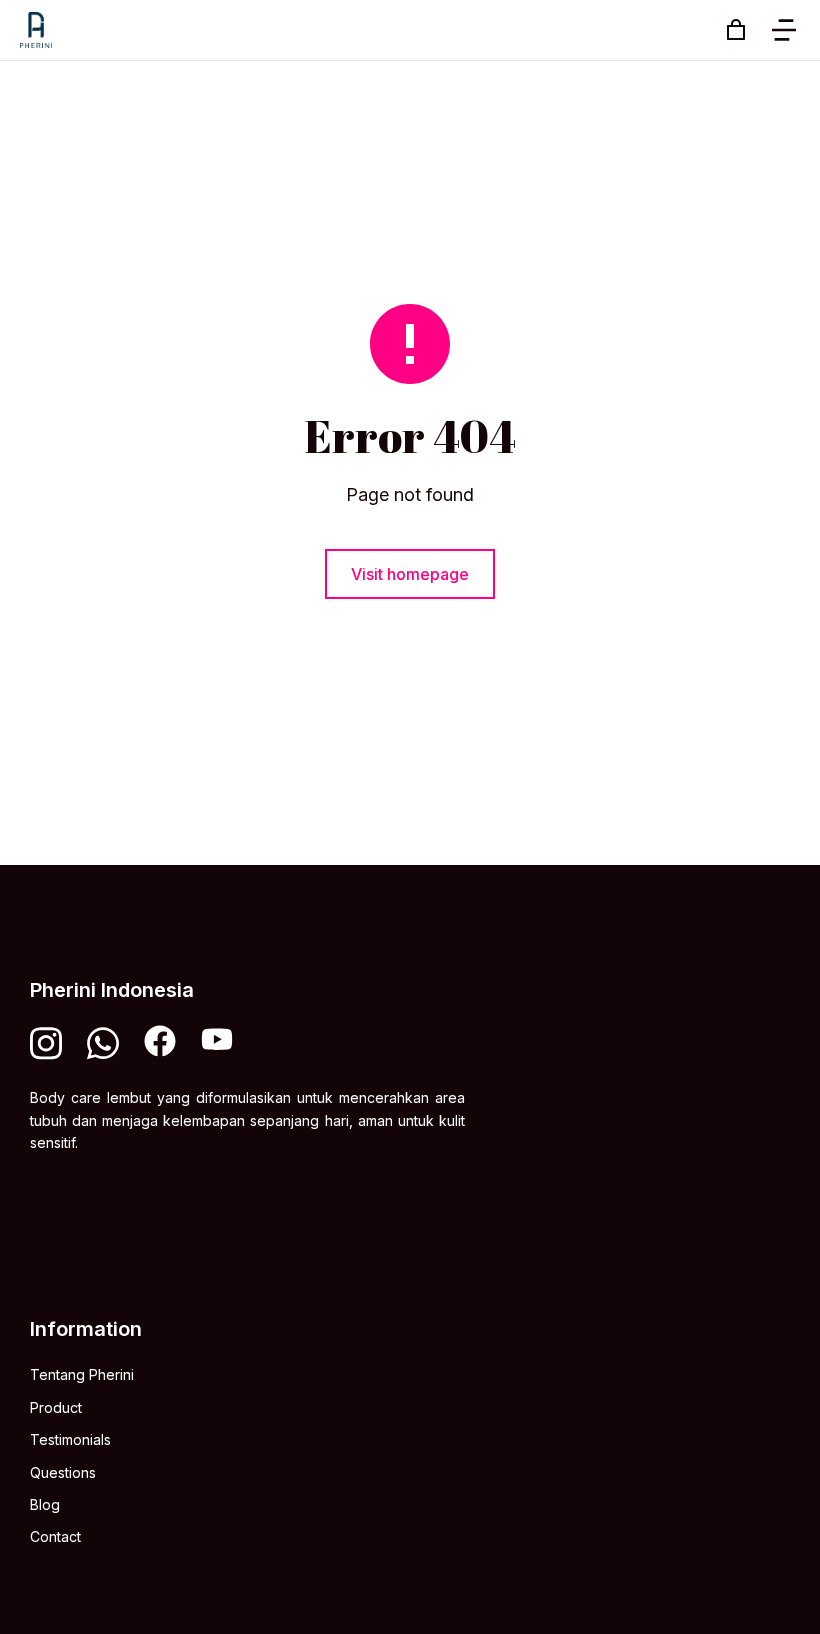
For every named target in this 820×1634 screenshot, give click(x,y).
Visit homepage (410, 574)
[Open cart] (736, 30)
